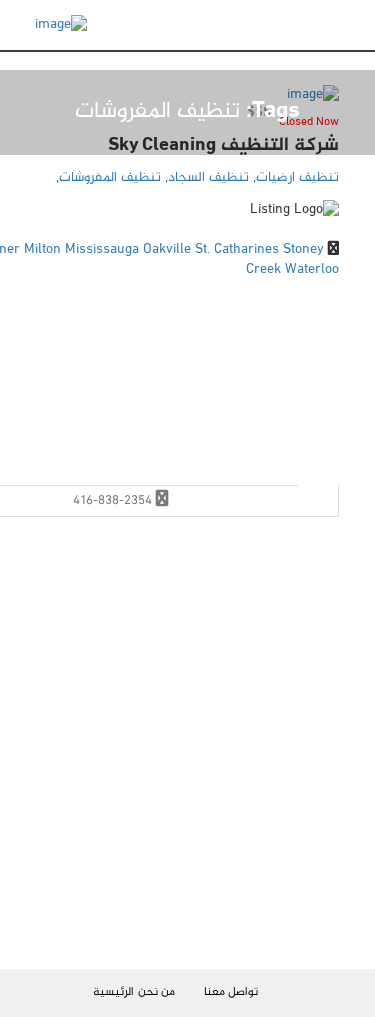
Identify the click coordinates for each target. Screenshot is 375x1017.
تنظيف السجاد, (205, 177)
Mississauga (104, 249)
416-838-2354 (112, 501)
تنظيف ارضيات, (294, 177)
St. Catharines (239, 249)
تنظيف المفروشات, (108, 177)
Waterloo (312, 269)
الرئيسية (113, 992)
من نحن (156, 992)
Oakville (169, 249)
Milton (44, 249)
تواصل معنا (231, 992)
